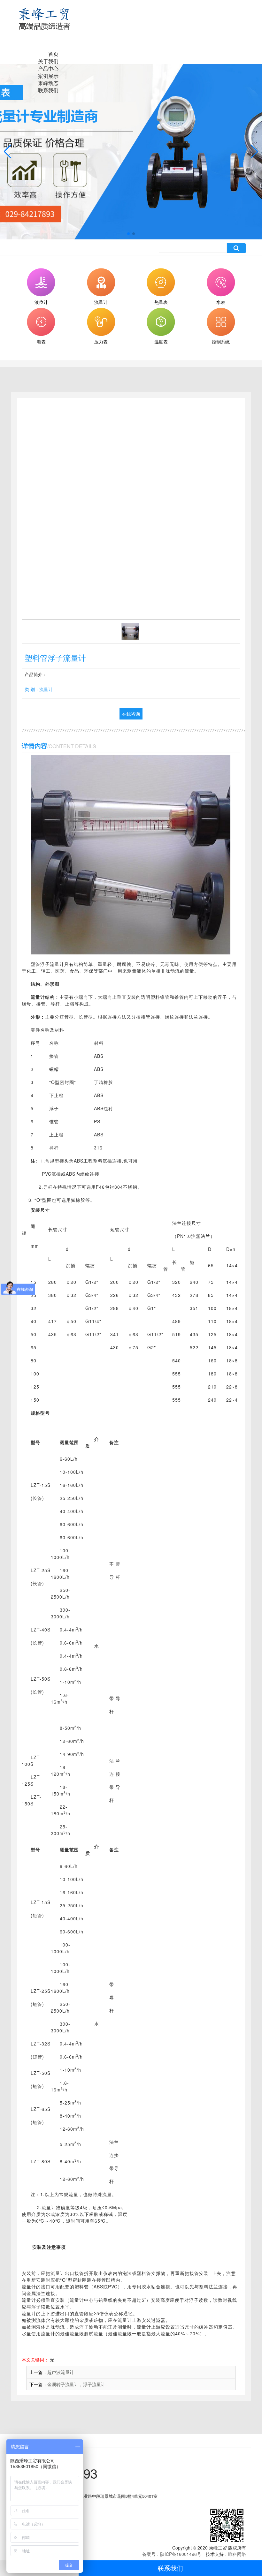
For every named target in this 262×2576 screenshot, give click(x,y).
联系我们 (170, 2568)
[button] (128, 234)
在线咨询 (131, 714)
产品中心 (48, 68)
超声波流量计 (61, 2372)
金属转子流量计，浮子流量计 (76, 2384)
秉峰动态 (48, 83)
